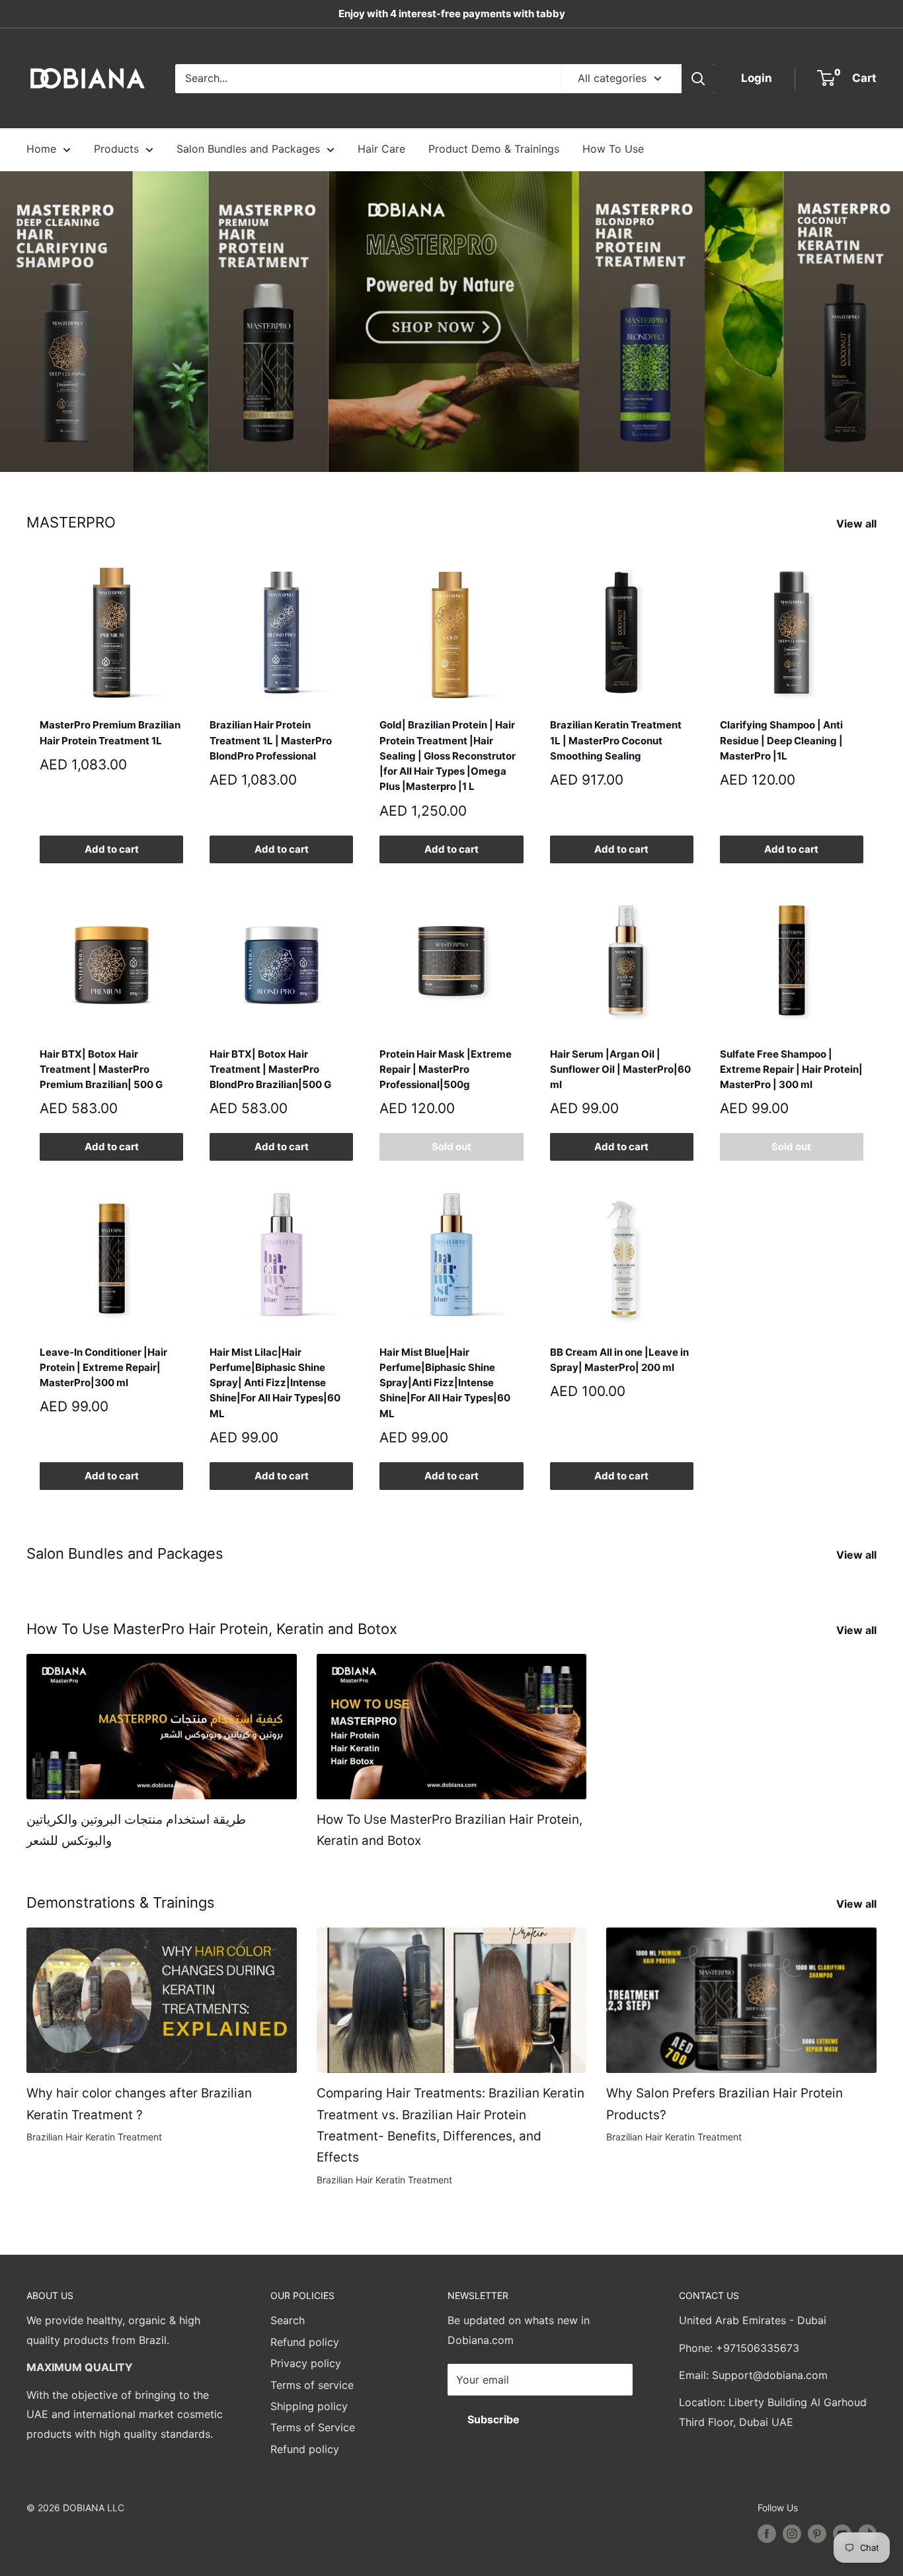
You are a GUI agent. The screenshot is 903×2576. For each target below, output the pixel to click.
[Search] (698, 79)
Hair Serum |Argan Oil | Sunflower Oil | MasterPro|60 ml (620, 1070)
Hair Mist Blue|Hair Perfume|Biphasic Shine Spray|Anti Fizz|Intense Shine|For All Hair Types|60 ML (445, 1383)
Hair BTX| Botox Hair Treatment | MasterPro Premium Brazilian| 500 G (101, 1070)
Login (757, 78)
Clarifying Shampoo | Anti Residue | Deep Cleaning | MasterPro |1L (781, 740)
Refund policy (305, 2342)
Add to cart (112, 849)
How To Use (613, 149)
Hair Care (381, 149)
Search (288, 2320)
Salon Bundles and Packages (248, 149)
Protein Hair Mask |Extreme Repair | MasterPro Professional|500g (446, 1070)
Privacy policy (306, 2363)
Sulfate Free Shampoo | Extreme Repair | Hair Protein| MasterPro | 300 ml (791, 1070)
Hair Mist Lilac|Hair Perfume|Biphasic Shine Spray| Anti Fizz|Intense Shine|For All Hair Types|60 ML (275, 1383)
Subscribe (493, 2419)
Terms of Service (313, 2427)
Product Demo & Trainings (494, 149)
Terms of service (312, 2385)
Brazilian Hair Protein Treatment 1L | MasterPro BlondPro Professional (271, 740)
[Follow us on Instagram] (792, 2534)
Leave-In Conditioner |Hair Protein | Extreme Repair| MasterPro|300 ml (103, 1368)
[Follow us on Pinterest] (817, 2534)
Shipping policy (309, 2406)
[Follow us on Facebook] (767, 2534)
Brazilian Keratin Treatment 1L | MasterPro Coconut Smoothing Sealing (616, 740)
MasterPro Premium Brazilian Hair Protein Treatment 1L (110, 732)
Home (41, 149)
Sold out (451, 1147)
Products (116, 149)
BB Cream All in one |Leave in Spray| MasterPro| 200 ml (619, 1360)
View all (858, 524)
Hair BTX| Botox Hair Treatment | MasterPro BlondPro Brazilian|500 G (270, 1070)
